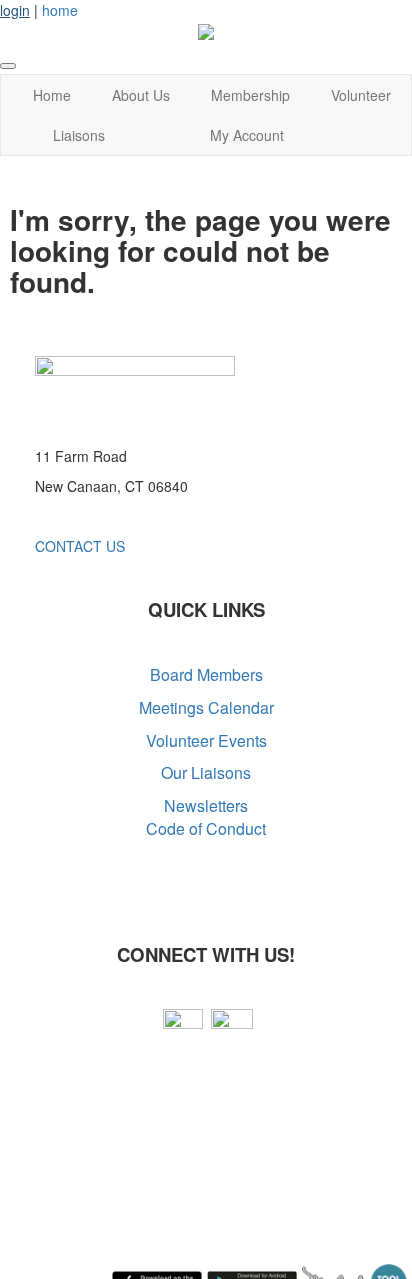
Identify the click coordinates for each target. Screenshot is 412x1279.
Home (52, 95)
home (60, 10)
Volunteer (361, 95)
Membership (250, 95)
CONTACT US (80, 546)
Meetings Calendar (206, 707)
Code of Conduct (206, 828)
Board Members (206, 674)
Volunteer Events (206, 740)
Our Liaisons (206, 772)
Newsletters (206, 805)
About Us (141, 95)
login (15, 10)
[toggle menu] (8, 66)
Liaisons (79, 135)
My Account (247, 135)
